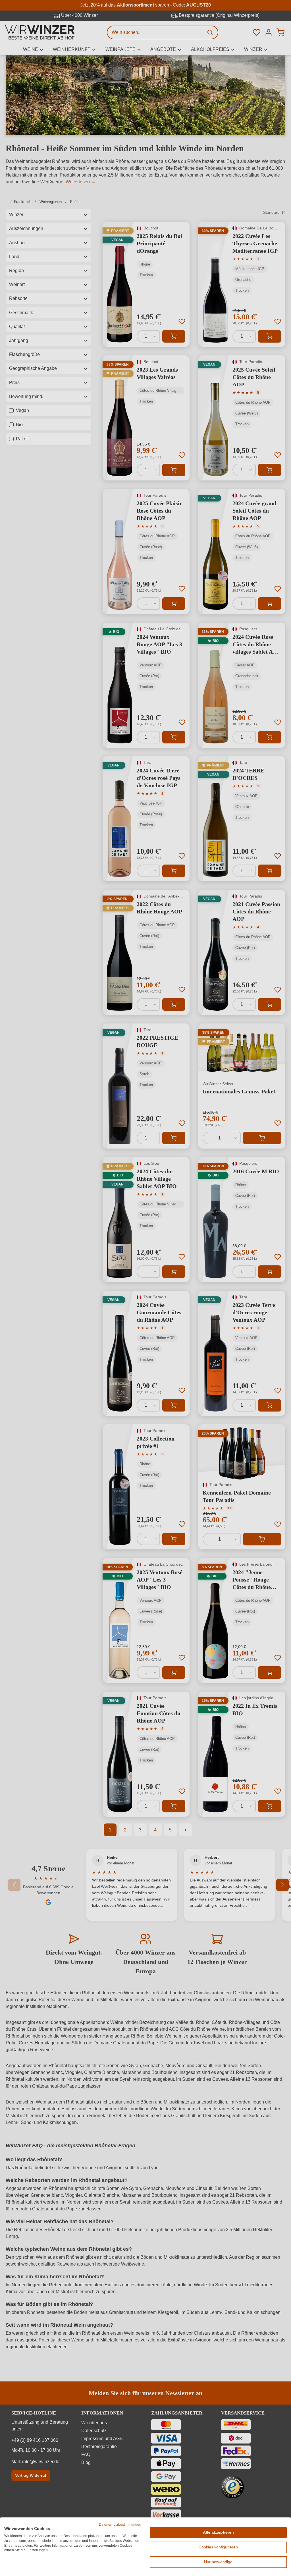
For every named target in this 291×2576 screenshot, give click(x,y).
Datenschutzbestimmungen (120, 2525)
